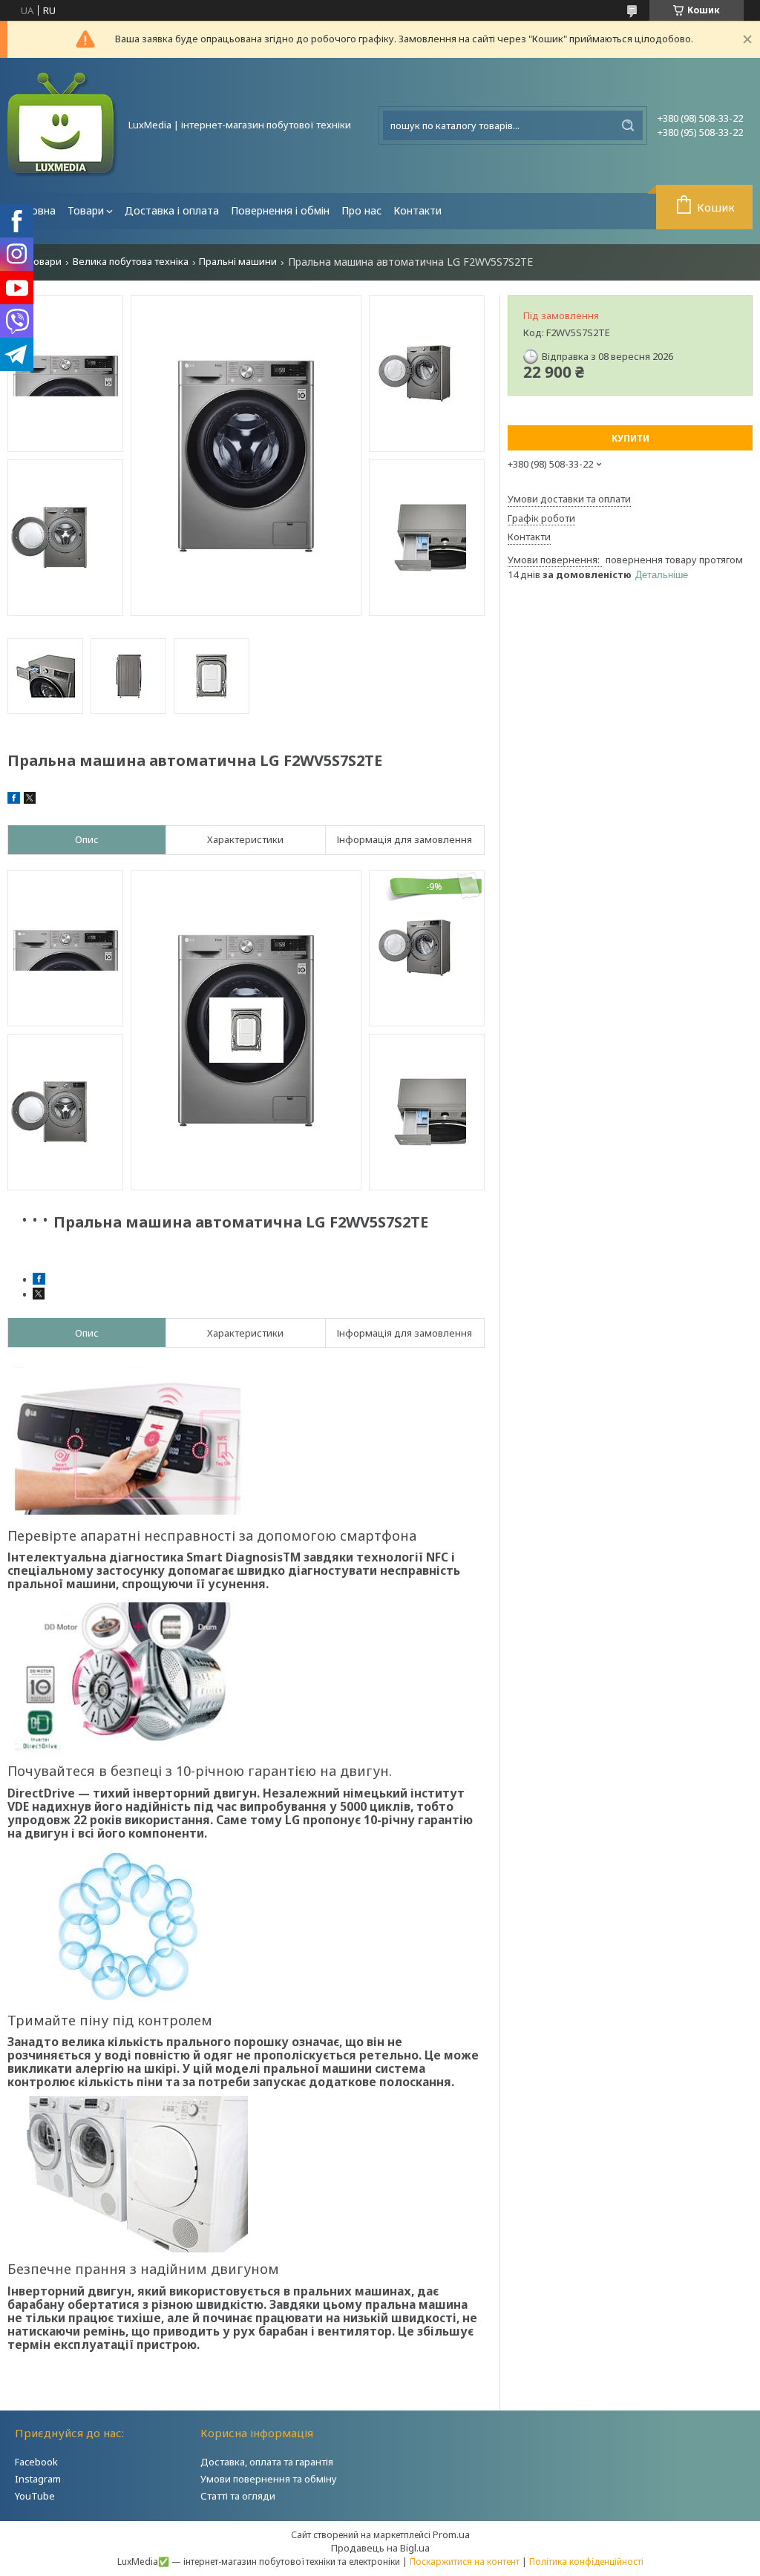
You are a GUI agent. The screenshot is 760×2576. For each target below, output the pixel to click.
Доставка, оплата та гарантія (267, 2462)
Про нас (361, 210)
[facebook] (14, 800)
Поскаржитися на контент (465, 2562)
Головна (35, 210)
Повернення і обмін (280, 210)
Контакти (417, 210)
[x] (30, 800)
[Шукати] (628, 125)
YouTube (35, 2496)
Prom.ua (451, 2534)
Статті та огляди (238, 2496)
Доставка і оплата (172, 210)
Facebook (36, 2462)
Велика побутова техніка (131, 262)
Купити (630, 438)
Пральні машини (238, 262)
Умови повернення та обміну (269, 2479)
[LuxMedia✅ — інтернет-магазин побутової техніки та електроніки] (63, 125)
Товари (86, 210)
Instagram (38, 2479)
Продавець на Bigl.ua (380, 2548)
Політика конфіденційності (586, 2562)
